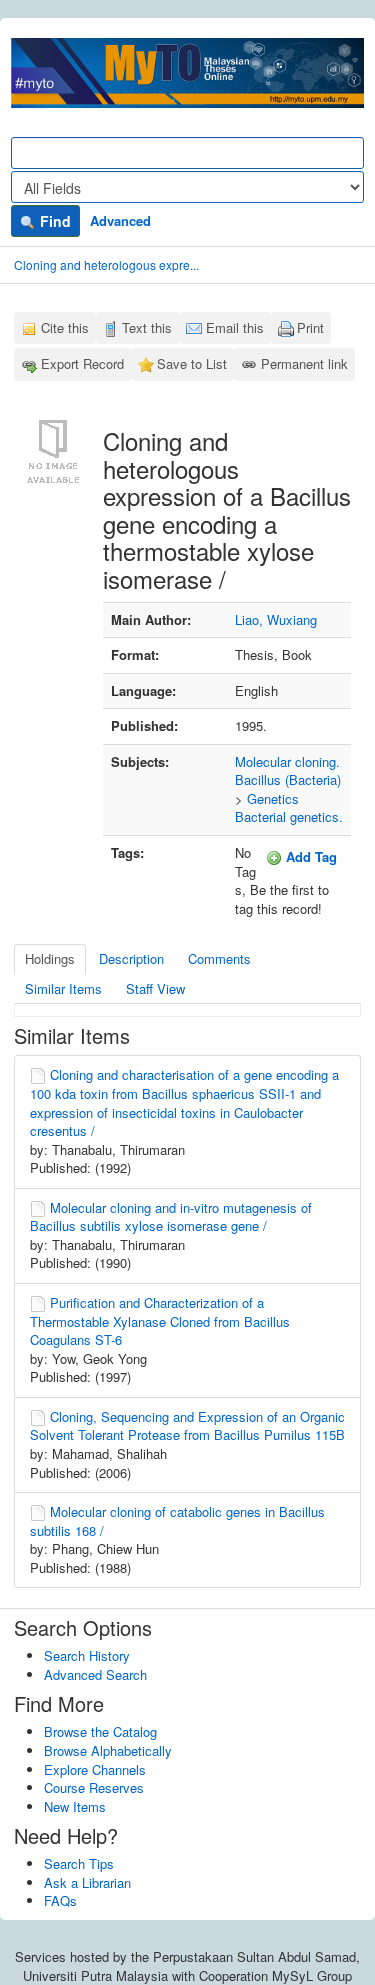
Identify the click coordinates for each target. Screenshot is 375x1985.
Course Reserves (94, 1787)
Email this (235, 327)
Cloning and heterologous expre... (106, 264)
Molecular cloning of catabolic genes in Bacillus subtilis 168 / (177, 1521)
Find (53, 221)
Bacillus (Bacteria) (288, 779)
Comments (219, 958)
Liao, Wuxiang (276, 619)
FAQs (60, 1900)
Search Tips (79, 1863)
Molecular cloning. (287, 761)
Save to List (192, 363)
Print (310, 327)
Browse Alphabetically (108, 1750)
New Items (75, 1806)
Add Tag (309, 856)
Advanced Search (95, 1674)
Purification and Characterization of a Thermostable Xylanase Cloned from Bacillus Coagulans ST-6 (160, 1321)
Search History (87, 1655)
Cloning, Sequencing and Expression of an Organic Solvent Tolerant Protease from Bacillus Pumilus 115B (187, 1426)
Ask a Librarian (87, 1882)
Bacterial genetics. (289, 816)
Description (131, 958)
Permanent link (304, 363)
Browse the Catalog (100, 1731)
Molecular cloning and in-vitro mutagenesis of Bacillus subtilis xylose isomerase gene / (171, 1217)
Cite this (65, 327)
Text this (147, 327)
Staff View (155, 988)
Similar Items (63, 988)
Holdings (50, 958)
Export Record (82, 363)
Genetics (273, 798)
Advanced (120, 220)
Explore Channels (95, 1769)
